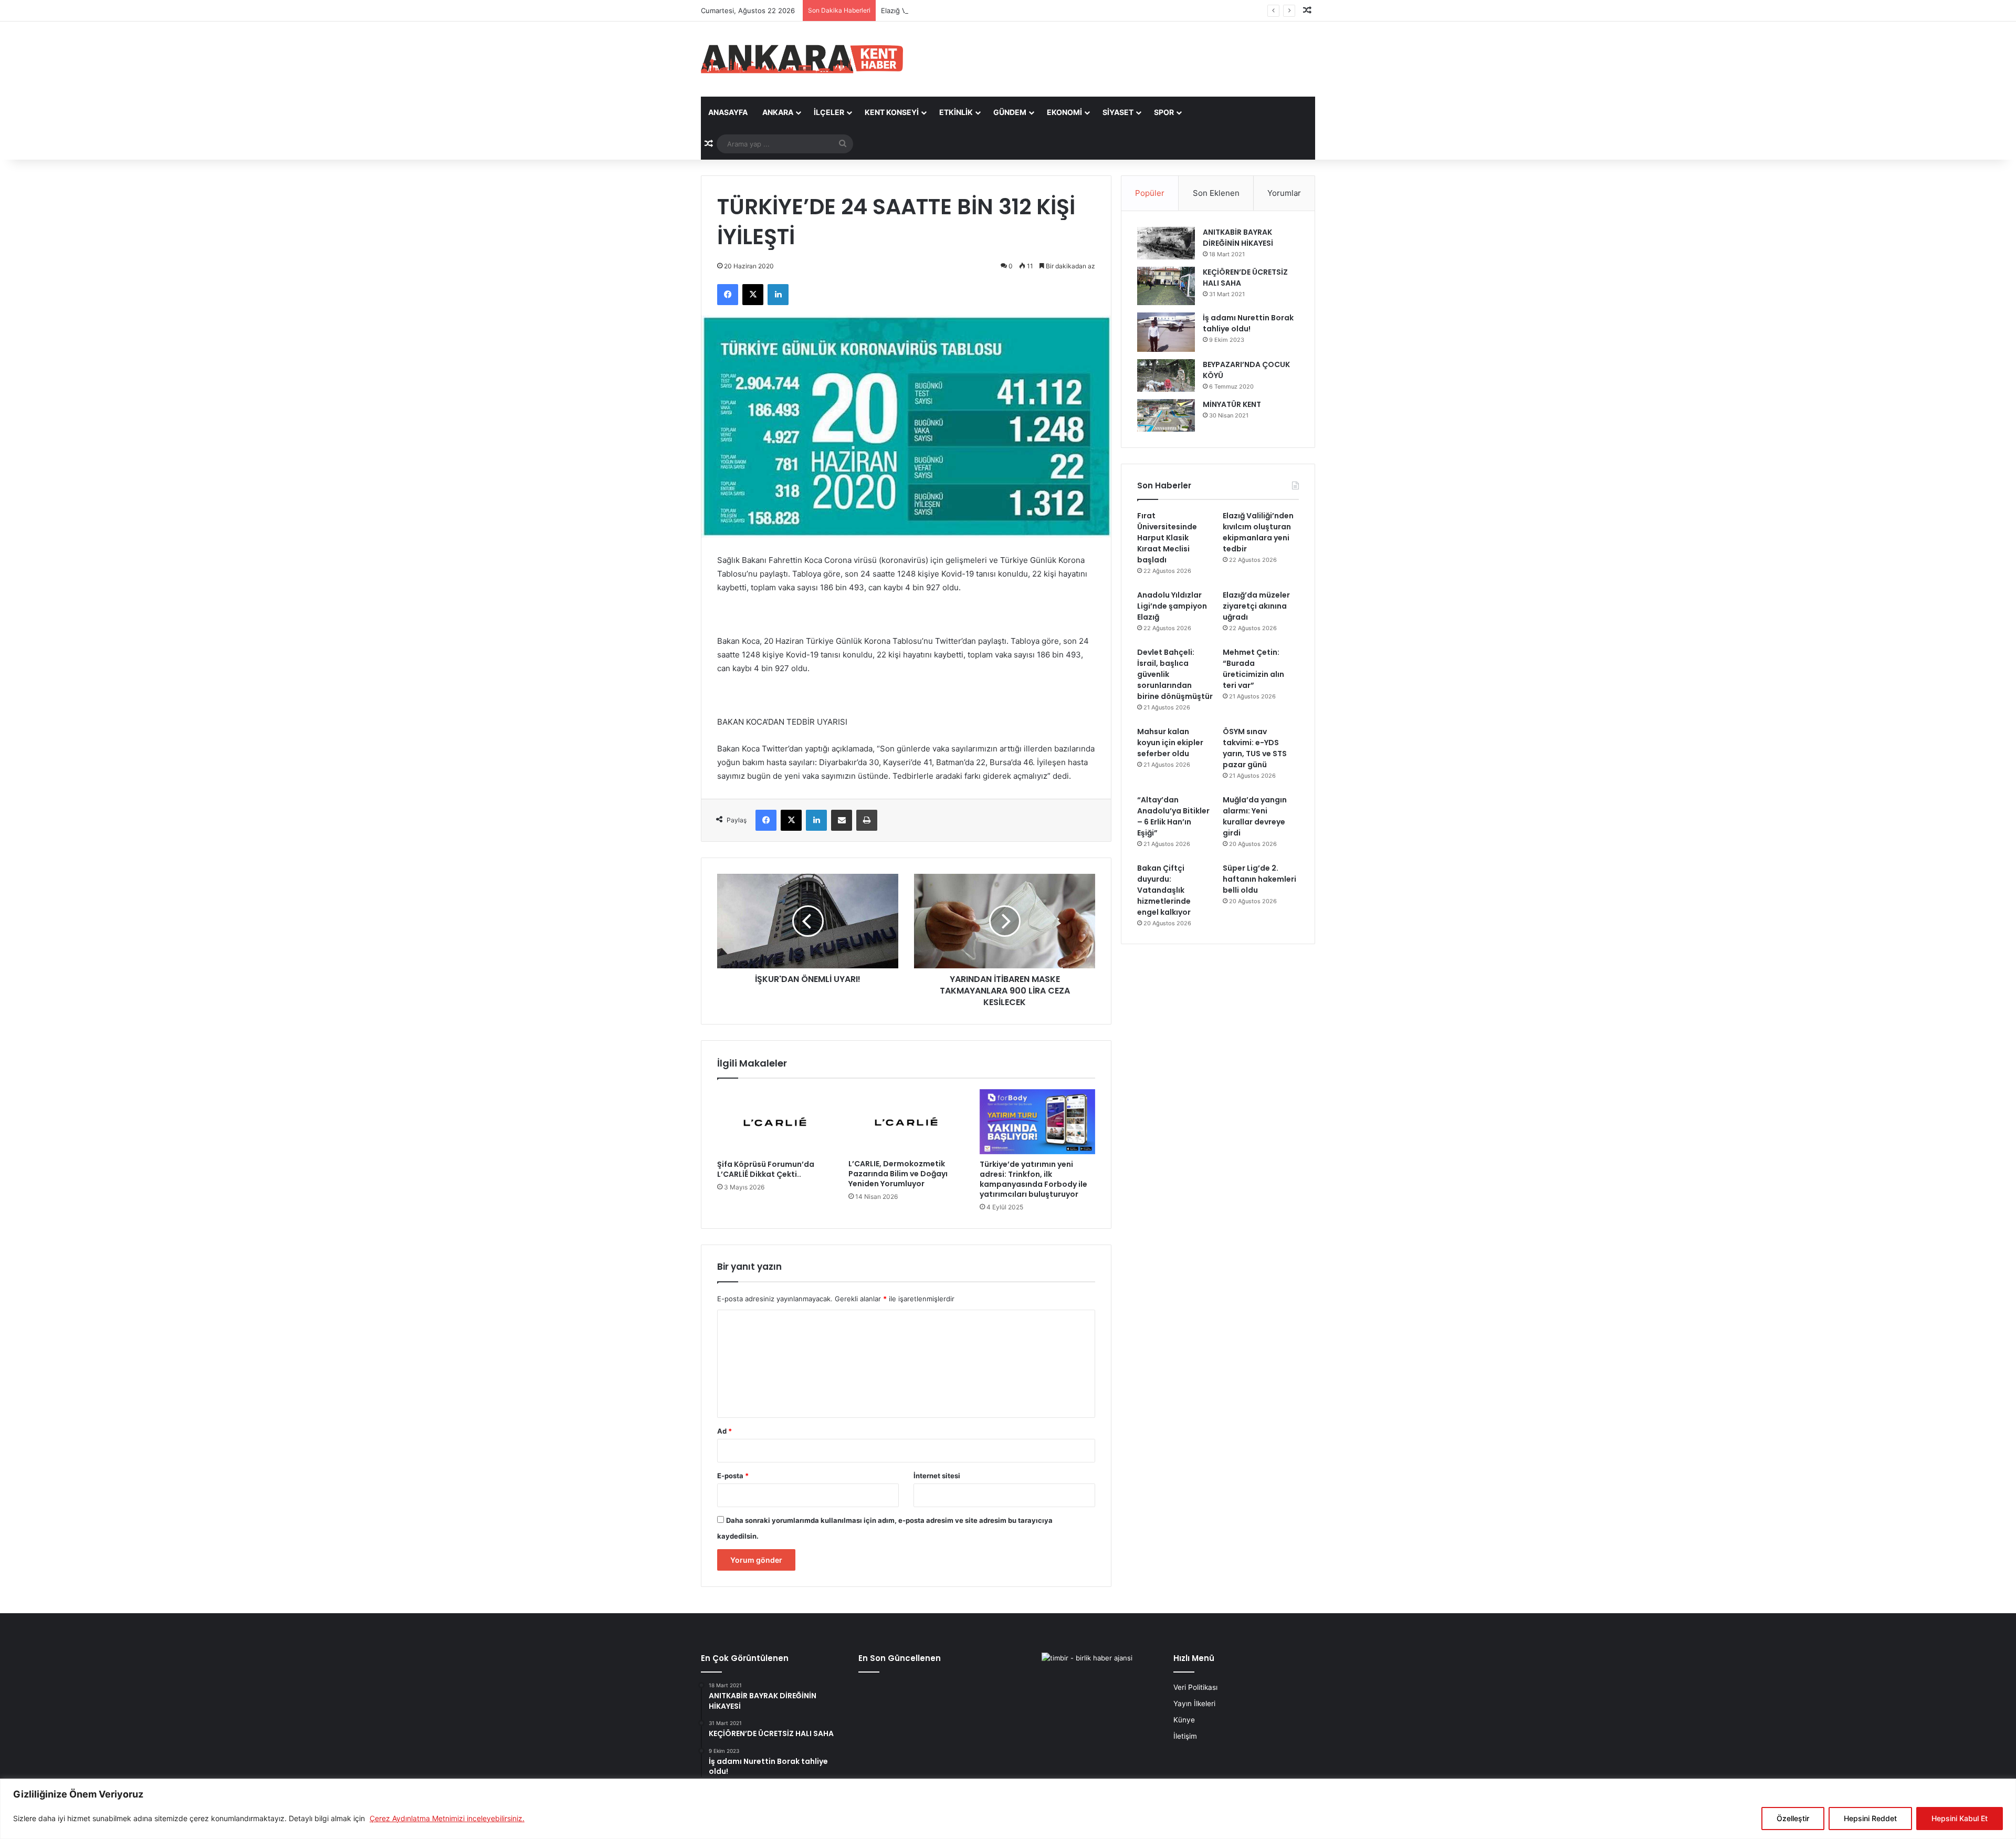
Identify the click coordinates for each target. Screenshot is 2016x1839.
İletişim (1185, 1736)
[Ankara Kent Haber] (802, 59)
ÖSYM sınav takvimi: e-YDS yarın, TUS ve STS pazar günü (1255, 748)
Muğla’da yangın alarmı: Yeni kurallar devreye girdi (1255, 816)
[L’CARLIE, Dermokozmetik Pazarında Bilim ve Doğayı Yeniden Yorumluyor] (906, 1121)
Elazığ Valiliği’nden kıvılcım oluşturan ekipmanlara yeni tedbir (979, 11)
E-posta (733, 1476)
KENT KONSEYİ (892, 112)
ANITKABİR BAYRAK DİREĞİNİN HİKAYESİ (1238, 238)
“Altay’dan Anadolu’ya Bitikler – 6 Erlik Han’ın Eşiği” (1173, 816)
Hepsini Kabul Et (1960, 1818)
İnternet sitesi (937, 1476)
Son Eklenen (1216, 193)
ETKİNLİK (956, 112)
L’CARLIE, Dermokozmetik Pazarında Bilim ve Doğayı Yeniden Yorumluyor (898, 1174)
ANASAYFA (728, 112)
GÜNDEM (1010, 112)
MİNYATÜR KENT (1232, 404)
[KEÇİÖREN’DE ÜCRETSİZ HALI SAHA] (1166, 286)
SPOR (1164, 112)
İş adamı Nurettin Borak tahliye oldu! (1248, 323)
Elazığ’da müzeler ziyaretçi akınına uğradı (1256, 606)
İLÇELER (829, 112)
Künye (1184, 1720)
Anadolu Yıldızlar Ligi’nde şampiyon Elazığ (1172, 606)
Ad (724, 1431)
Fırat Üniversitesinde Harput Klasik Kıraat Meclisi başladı (1167, 538)
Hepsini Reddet (1870, 1818)
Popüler (1150, 193)
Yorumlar (1284, 193)
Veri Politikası (1195, 1687)
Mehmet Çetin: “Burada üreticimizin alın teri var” (1253, 669)
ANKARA (778, 112)
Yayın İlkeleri (1194, 1704)
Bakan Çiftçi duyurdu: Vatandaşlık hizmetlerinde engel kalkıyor (1164, 890)
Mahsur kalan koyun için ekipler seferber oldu (1170, 743)
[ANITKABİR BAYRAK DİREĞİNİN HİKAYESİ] (1166, 243)
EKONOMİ (1064, 112)
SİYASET (1118, 112)
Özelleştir (1793, 1818)
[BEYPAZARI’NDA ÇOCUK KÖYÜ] (1166, 375)
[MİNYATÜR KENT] (1166, 415)
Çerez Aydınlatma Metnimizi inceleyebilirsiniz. (447, 1818)
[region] (1008, 1809)
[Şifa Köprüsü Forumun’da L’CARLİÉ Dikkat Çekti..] (775, 1122)
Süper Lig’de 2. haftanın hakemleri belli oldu (1259, 879)
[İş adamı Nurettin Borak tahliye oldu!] (1166, 332)
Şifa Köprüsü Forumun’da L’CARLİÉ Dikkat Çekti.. (766, 1169)
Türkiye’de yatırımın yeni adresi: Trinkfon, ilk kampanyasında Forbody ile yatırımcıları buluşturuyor (1033, 1179)
